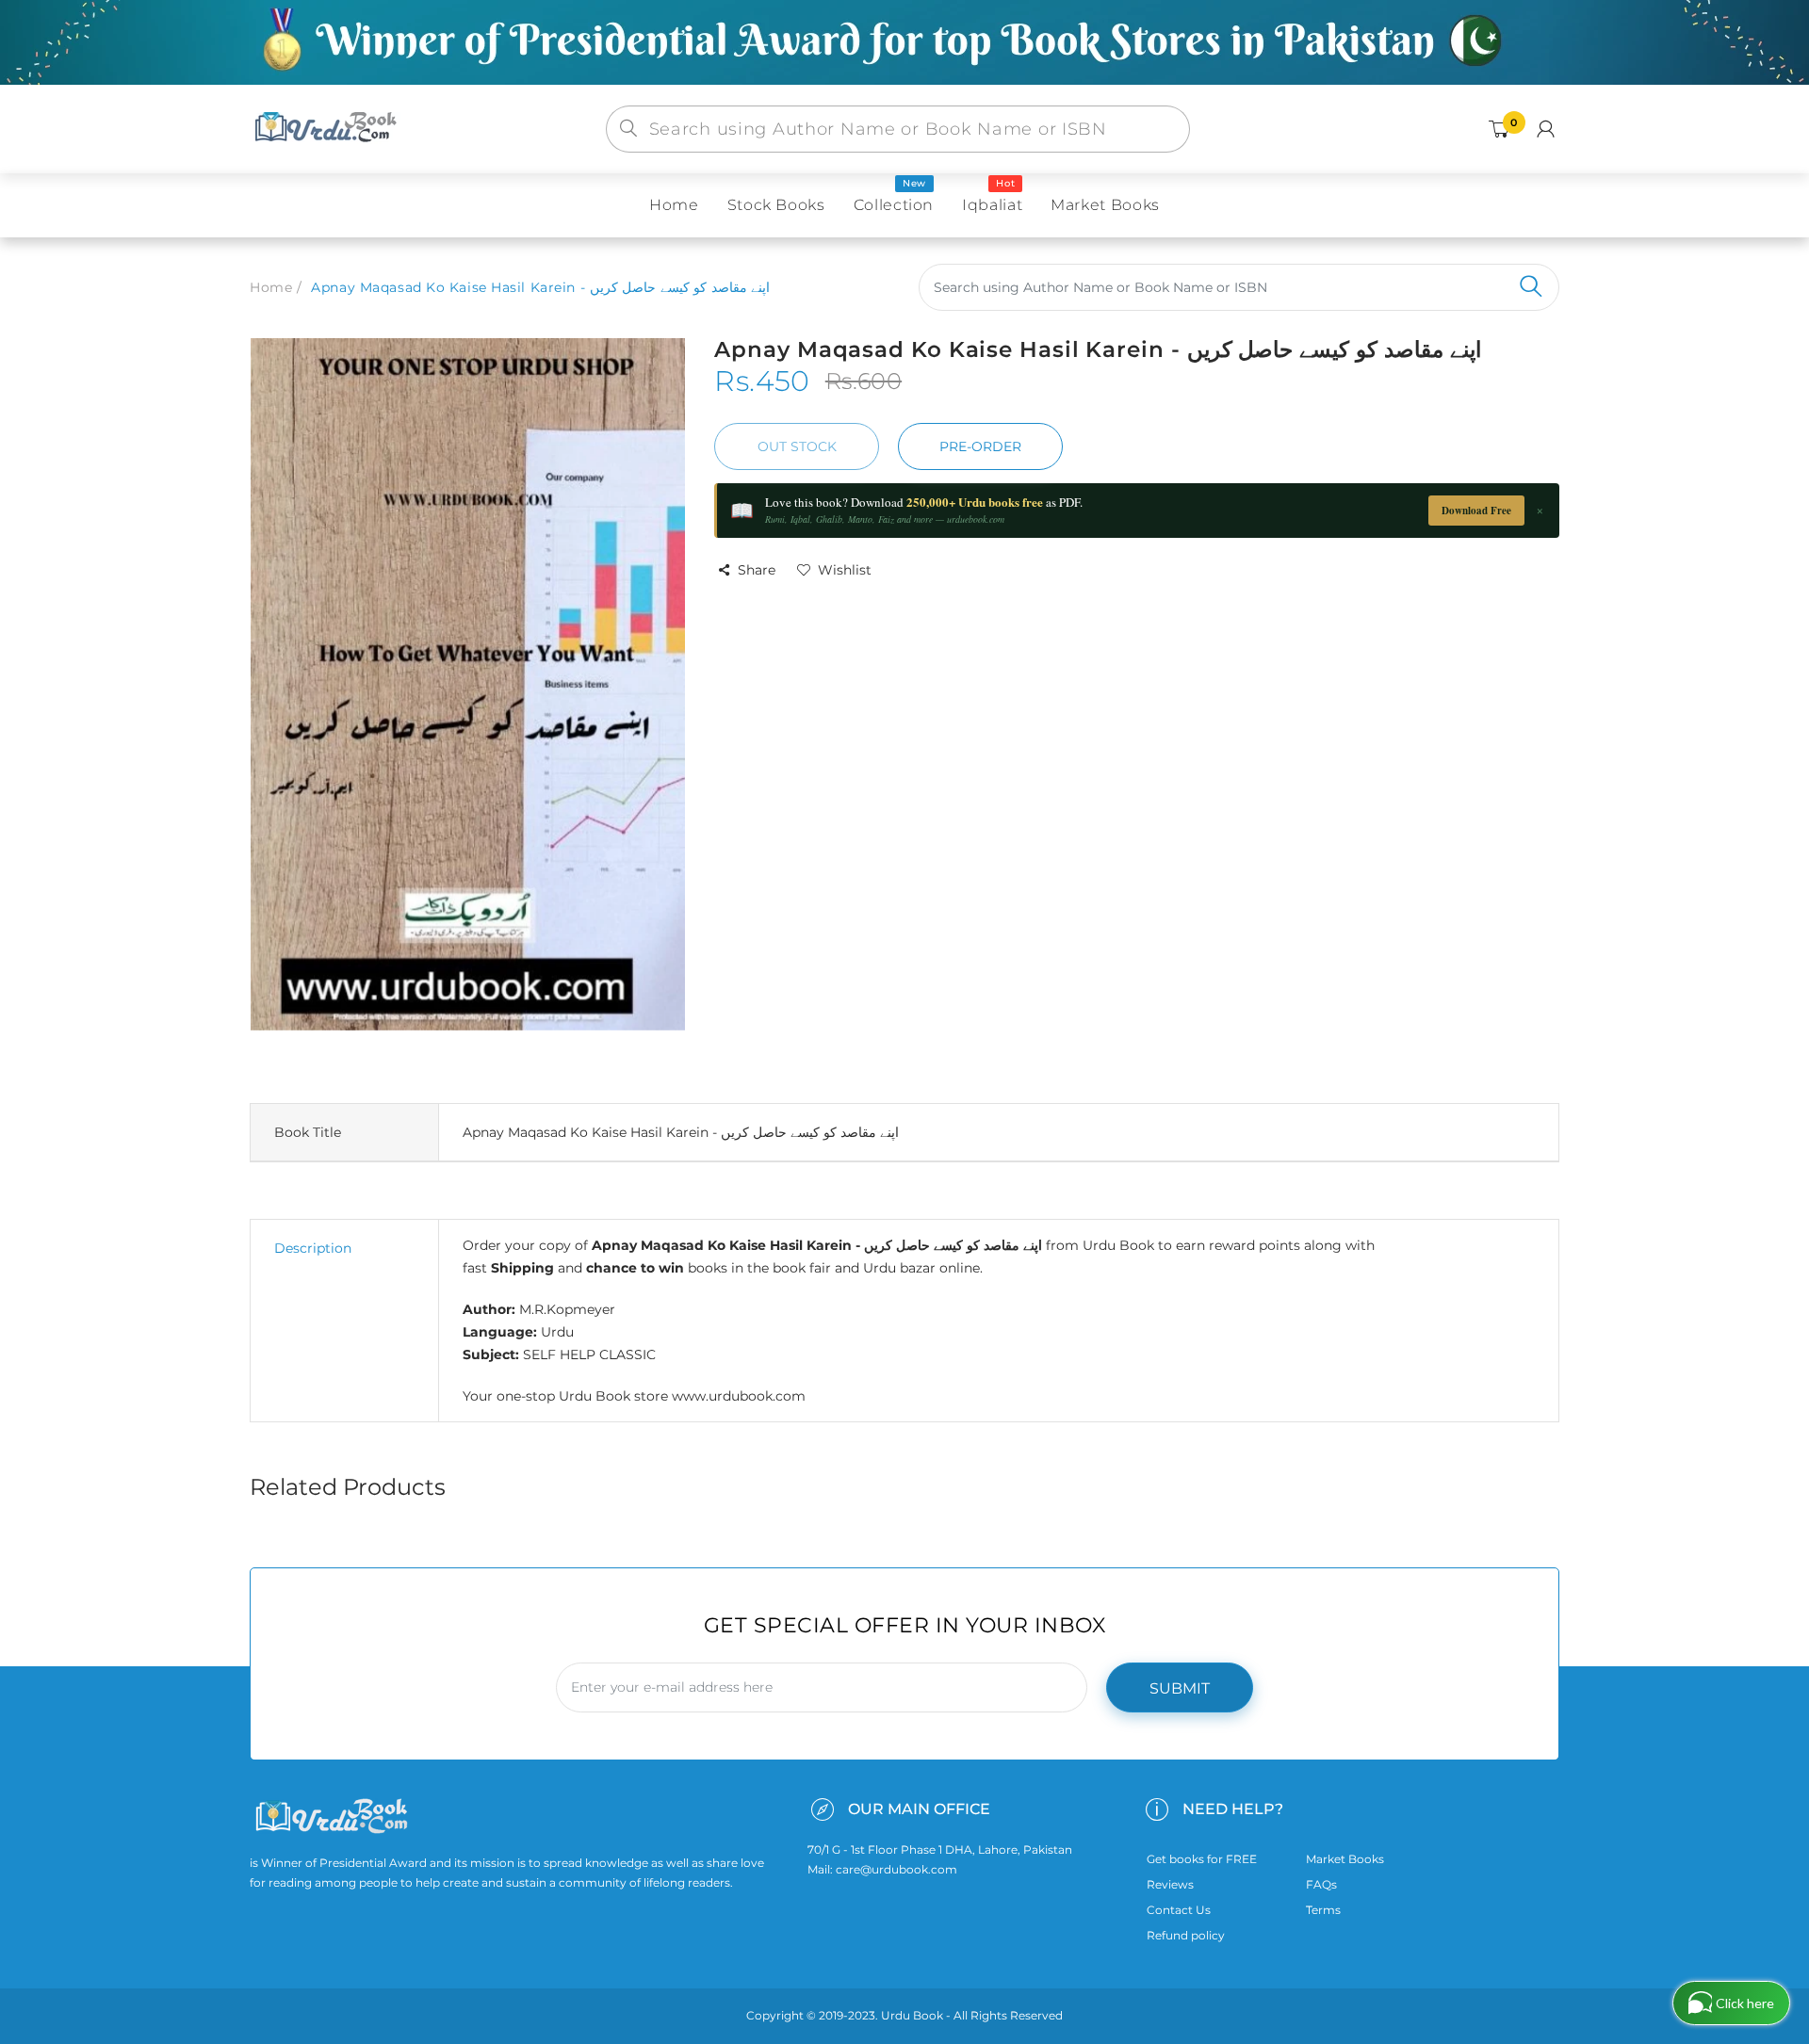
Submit (1180, 1688)
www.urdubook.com (739, 1396)
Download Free (1476, 511)
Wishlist (845, 570)
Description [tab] (313, 1248)
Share (757, 570)
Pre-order (980, 446)
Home (271, 287)
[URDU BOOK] (328, 128)
